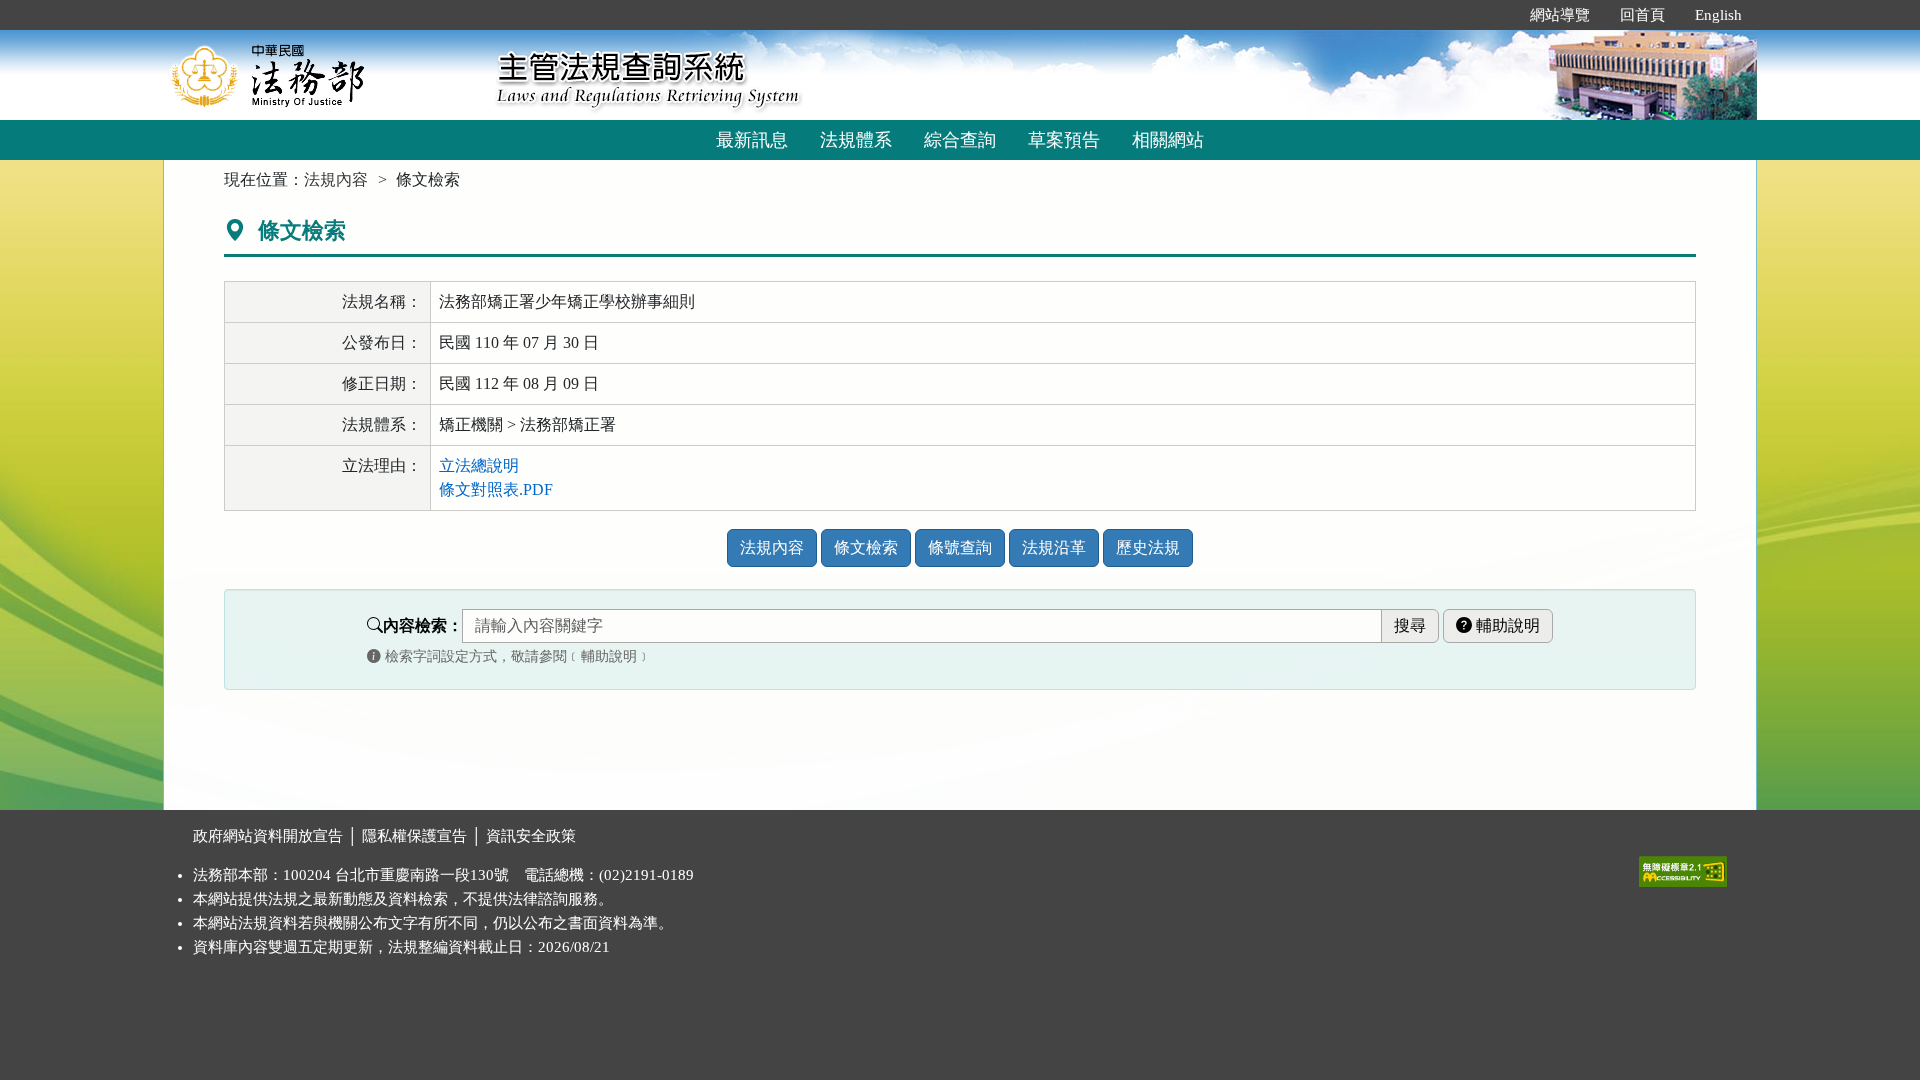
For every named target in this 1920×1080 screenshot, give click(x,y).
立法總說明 (479, 465)
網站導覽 (1560, 15)
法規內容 (336, 179)
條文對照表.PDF (496, 489)
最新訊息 (752, 140)
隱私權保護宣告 (414, 836)
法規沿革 (1054, 547)
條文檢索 (866, 547)
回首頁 (1642, 15)
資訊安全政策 (531, 836)
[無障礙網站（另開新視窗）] (1683, 867)
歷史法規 (1148, 547)
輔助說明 (1506, 625)
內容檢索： (423, 625)
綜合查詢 (960, 140)
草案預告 (1064, 140)
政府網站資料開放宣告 (268, 836)
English (1718, 15)
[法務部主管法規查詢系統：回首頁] (323, 74)
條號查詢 (960, 547)
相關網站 (1168, 140)
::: (1494, 15)
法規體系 (856, 140)
